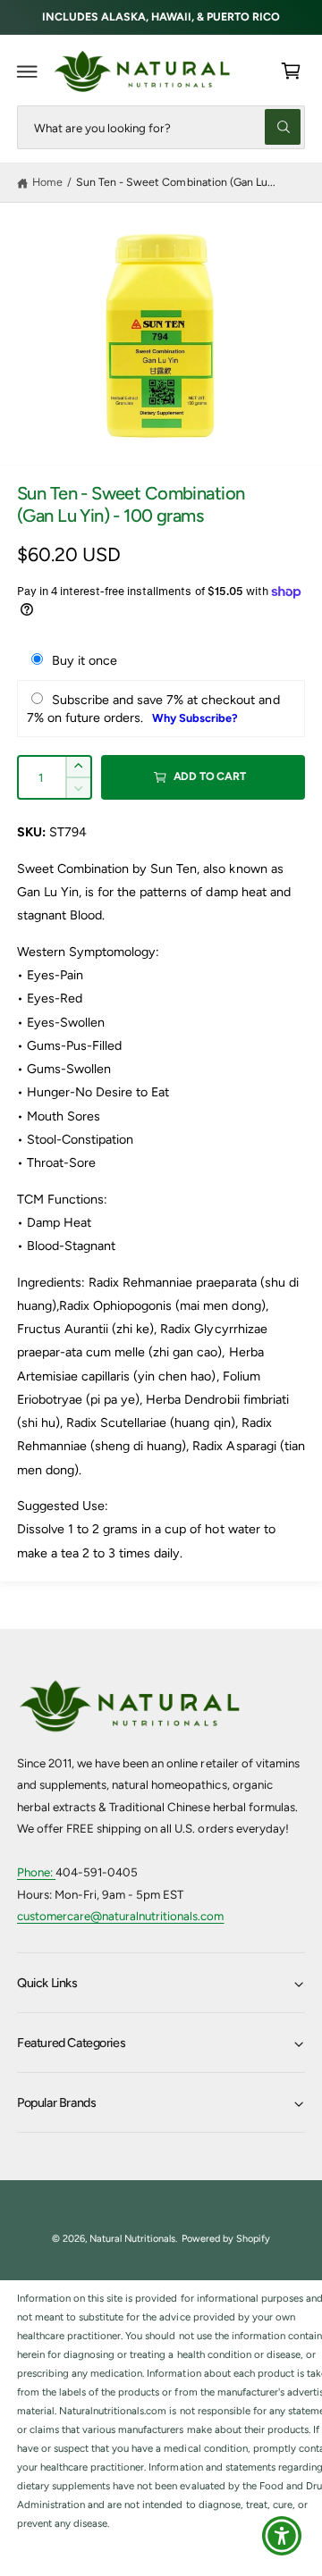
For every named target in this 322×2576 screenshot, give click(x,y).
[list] (161, 2411)
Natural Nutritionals (132, 2239)
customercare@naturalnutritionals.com (121, 1916)
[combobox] (161, 127)
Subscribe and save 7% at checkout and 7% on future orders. (153, 709)
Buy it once (85, 660)
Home (47, 182)
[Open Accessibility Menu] (282, 2536)
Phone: (36, 1872)
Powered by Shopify (226, 2239)
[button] (28, 71)
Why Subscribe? (195, 718)
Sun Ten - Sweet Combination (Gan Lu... (176, 182)
